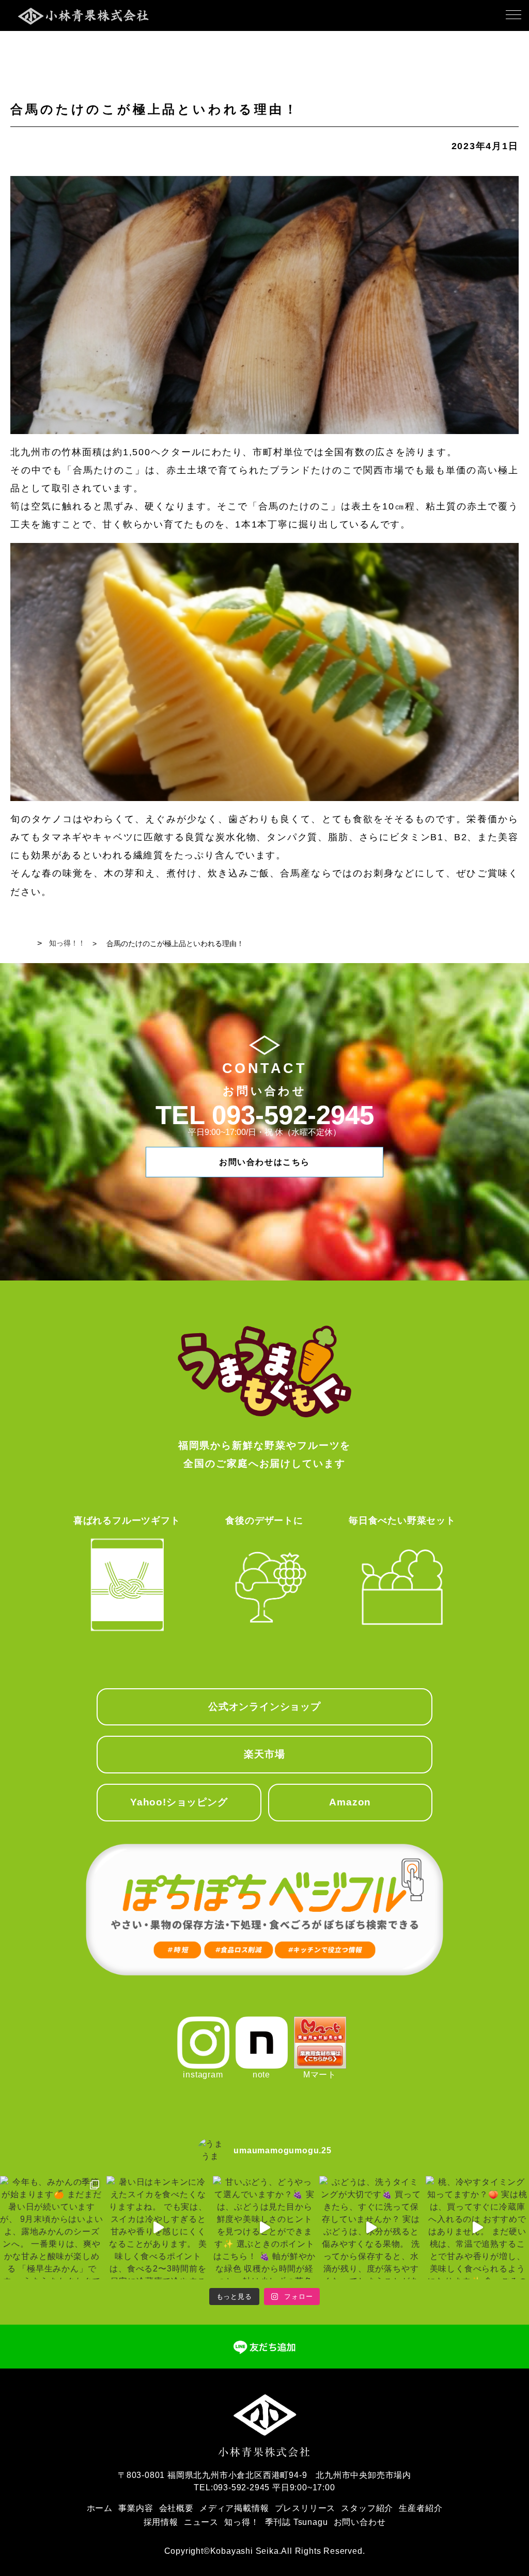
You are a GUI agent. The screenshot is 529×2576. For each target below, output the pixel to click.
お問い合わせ (360, 2522)
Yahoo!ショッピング (179, 1802)
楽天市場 (264, 1754)
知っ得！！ (67, 943)
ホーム (100, 2508)
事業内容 (136, 2508)
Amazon (350, 1802)
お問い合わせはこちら (264, 1162)
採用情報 (161, 2522)
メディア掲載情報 (234, 2508)
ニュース (201, 2522)
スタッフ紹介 (367, 2508)
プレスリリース (305, 2508)
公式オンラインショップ (264, 1707)
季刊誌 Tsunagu (297, 2522)
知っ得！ (242, 2522)
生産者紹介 (421, 2508)
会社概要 (176, 2508)
